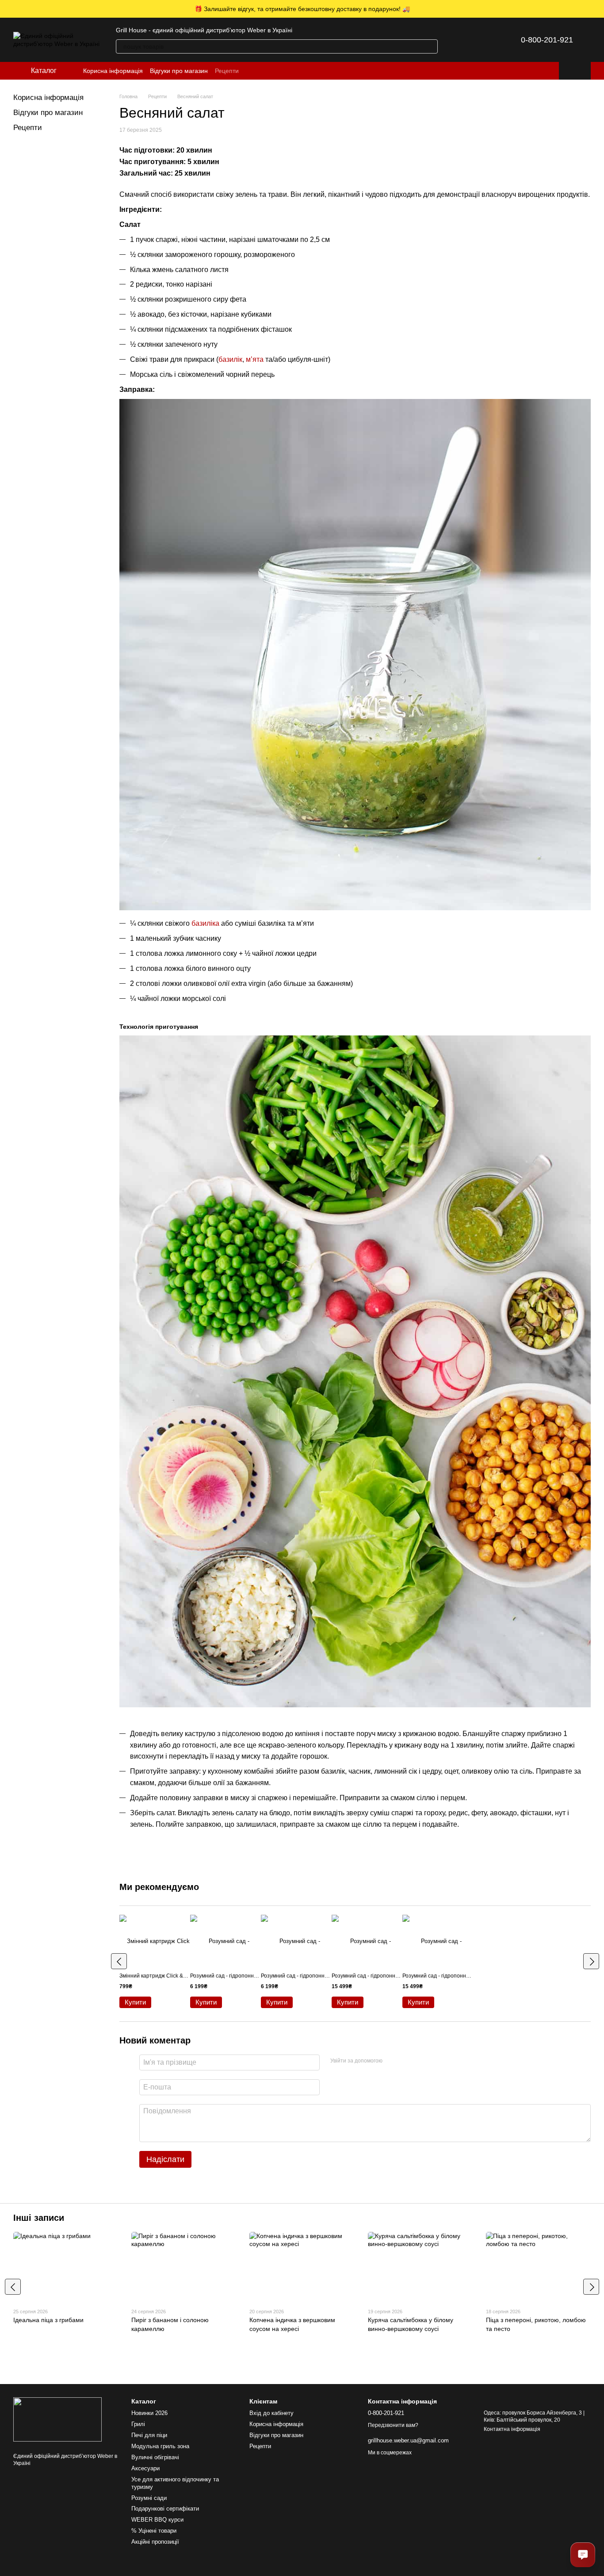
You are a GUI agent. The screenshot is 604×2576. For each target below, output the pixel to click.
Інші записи (39, 2218)
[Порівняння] (459, 40)
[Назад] (119, 1961)
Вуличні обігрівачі (155, 2457)
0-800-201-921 (547, 40)
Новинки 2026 (149, 2413)
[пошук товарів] (431, 46)
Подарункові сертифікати (165, 2509)
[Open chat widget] (583, 2555)
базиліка (205, 923)
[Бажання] (482, 40)
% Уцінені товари (154, 2531)
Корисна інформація (113, 71)
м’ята (256, 359)
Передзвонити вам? (393, 2425)
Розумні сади (149, 2498)
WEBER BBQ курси (157, 2520)
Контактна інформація (512, 2429)
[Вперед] (591, 1961)
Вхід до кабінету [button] (271, 2413)
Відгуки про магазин (179, 71)
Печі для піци (149, 2435)
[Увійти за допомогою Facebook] (392, 2061)
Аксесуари (145, 2468)
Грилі (138, 2424)
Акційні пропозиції (155, 2542)
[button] (597, 9)
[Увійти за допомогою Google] (406, 2061)
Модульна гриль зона (160, 2446)
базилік (230, 359)
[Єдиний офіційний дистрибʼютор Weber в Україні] (57, 2419)
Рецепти (227, 71)
